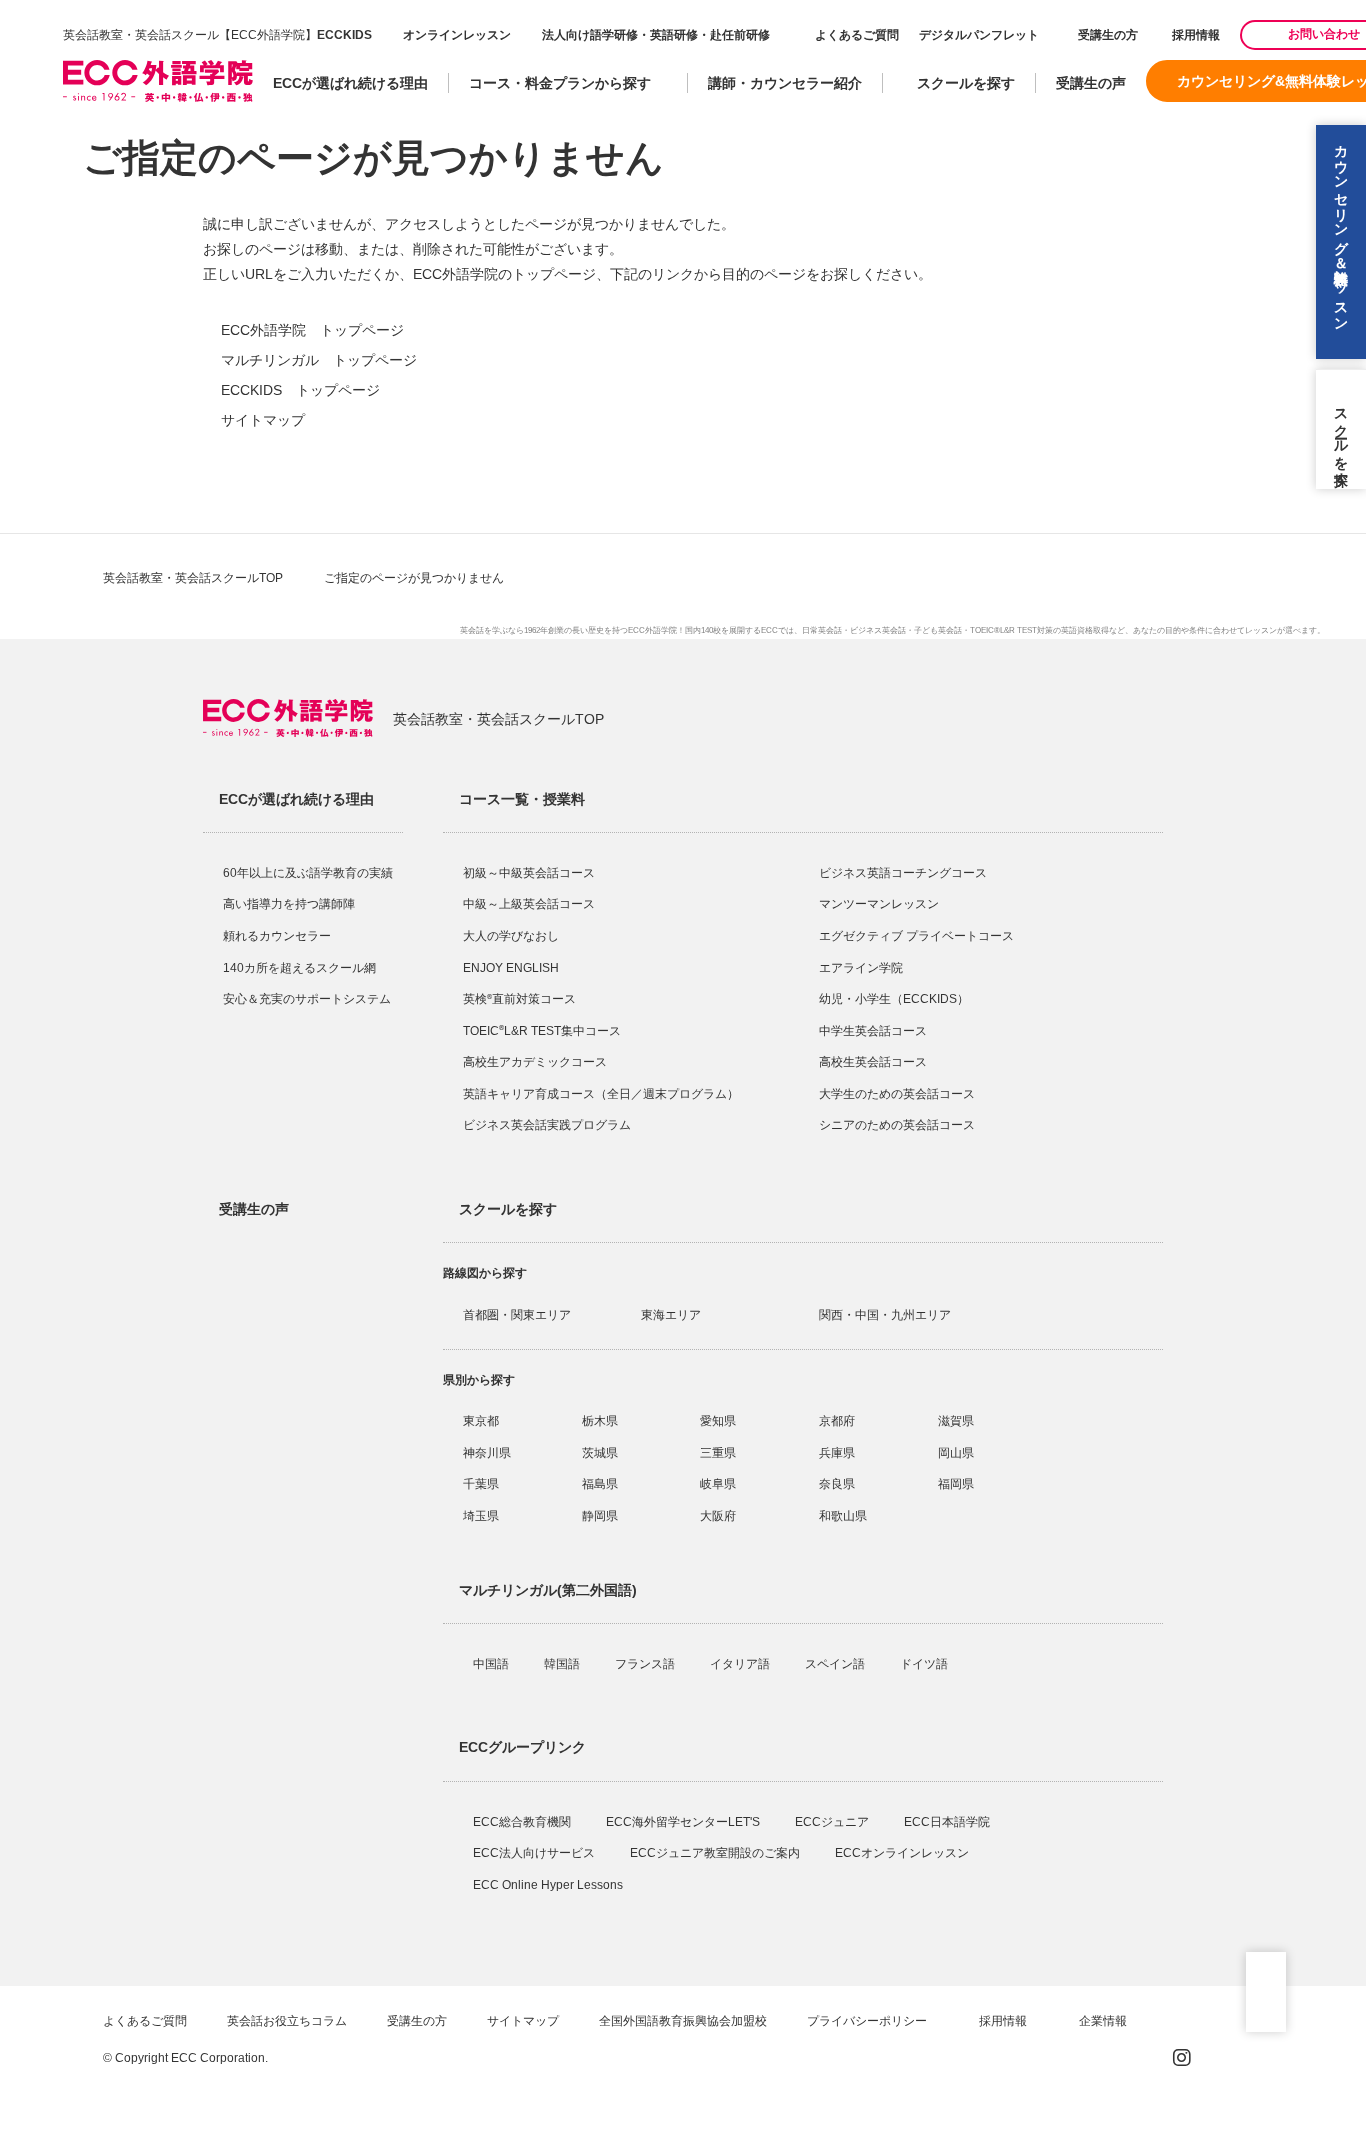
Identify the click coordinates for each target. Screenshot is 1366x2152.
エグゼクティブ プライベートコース (916, 936)
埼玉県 (481, 1516)
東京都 (481, 1421)
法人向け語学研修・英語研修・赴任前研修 (656, 35)
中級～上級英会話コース (529, 904)
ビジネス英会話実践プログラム (547, 1125)
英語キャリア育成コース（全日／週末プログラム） (601, 1094)
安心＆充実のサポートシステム (307, 999)
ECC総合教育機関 (523, 1822)
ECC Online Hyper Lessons (549, 1885)
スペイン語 (836, 1664)
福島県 (600, 1484)
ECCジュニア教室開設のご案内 (716, 1853)
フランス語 (646, 1664)
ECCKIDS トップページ (300, 390)
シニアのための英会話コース (897, 1125)
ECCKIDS (344, 35)
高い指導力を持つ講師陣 (289, 904)
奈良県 (837, 1484)
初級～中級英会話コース (529, 873)
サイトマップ (263, 420)
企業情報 (1104, 2021)
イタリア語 (741, 1664)
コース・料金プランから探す (560, 83)
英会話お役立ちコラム (287, 2021)
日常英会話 (822, 630)
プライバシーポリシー (868, 2021)
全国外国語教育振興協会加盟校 (683, 2021)
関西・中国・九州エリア (885, 1315)
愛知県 (718, 1421)
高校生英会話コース (873, 1062)
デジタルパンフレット (979, 35)
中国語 (492, 1664)
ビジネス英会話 (878, 630)
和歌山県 (843, 1516)
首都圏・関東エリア (517, 1315)
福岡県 (956, 1484)
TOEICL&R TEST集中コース (542, 1031)
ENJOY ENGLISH (511, 968)
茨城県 (600, 1453)
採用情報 (1194, 35)
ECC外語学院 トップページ (312, 330)
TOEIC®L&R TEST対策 (1011, 630)
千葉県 (481, 1484)
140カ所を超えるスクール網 (299, 968)
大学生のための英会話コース (897, 1094)
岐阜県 (718, 1484)
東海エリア (671, 1315)
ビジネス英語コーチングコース (903, 873)
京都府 (837, 1421)
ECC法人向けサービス (535, 1853)
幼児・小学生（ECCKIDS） (894, 999)
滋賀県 (956, 1421)
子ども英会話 (938, 630)
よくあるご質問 (857, 35)
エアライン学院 (862, 968)
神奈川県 (487, 1453)
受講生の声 (1091, 83)
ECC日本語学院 (948, 1822)
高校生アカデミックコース (535, 1062)
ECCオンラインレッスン (903, 1853)
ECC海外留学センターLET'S (684, 1822)
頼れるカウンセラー (277, 936)
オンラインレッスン (457, 35)
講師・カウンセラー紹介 (785, 83)
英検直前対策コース (519, 999)
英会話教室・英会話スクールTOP (193, 578)
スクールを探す (966, 83)
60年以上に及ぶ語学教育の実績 (308, 873)
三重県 (718, 1453)
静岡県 (600, 1516)
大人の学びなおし (511, 936)
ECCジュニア (833, 1822)
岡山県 (956, 1453)
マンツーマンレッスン (879, 904)
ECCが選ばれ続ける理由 (350, 83)
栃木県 (600, 1421)
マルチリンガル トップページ (319, 360)
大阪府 (718, 1516)
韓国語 (563, 1664)
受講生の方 (1108, 35)
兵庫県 (837, 1453)
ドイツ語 (925, 1664)
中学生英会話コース (873, 1031)
